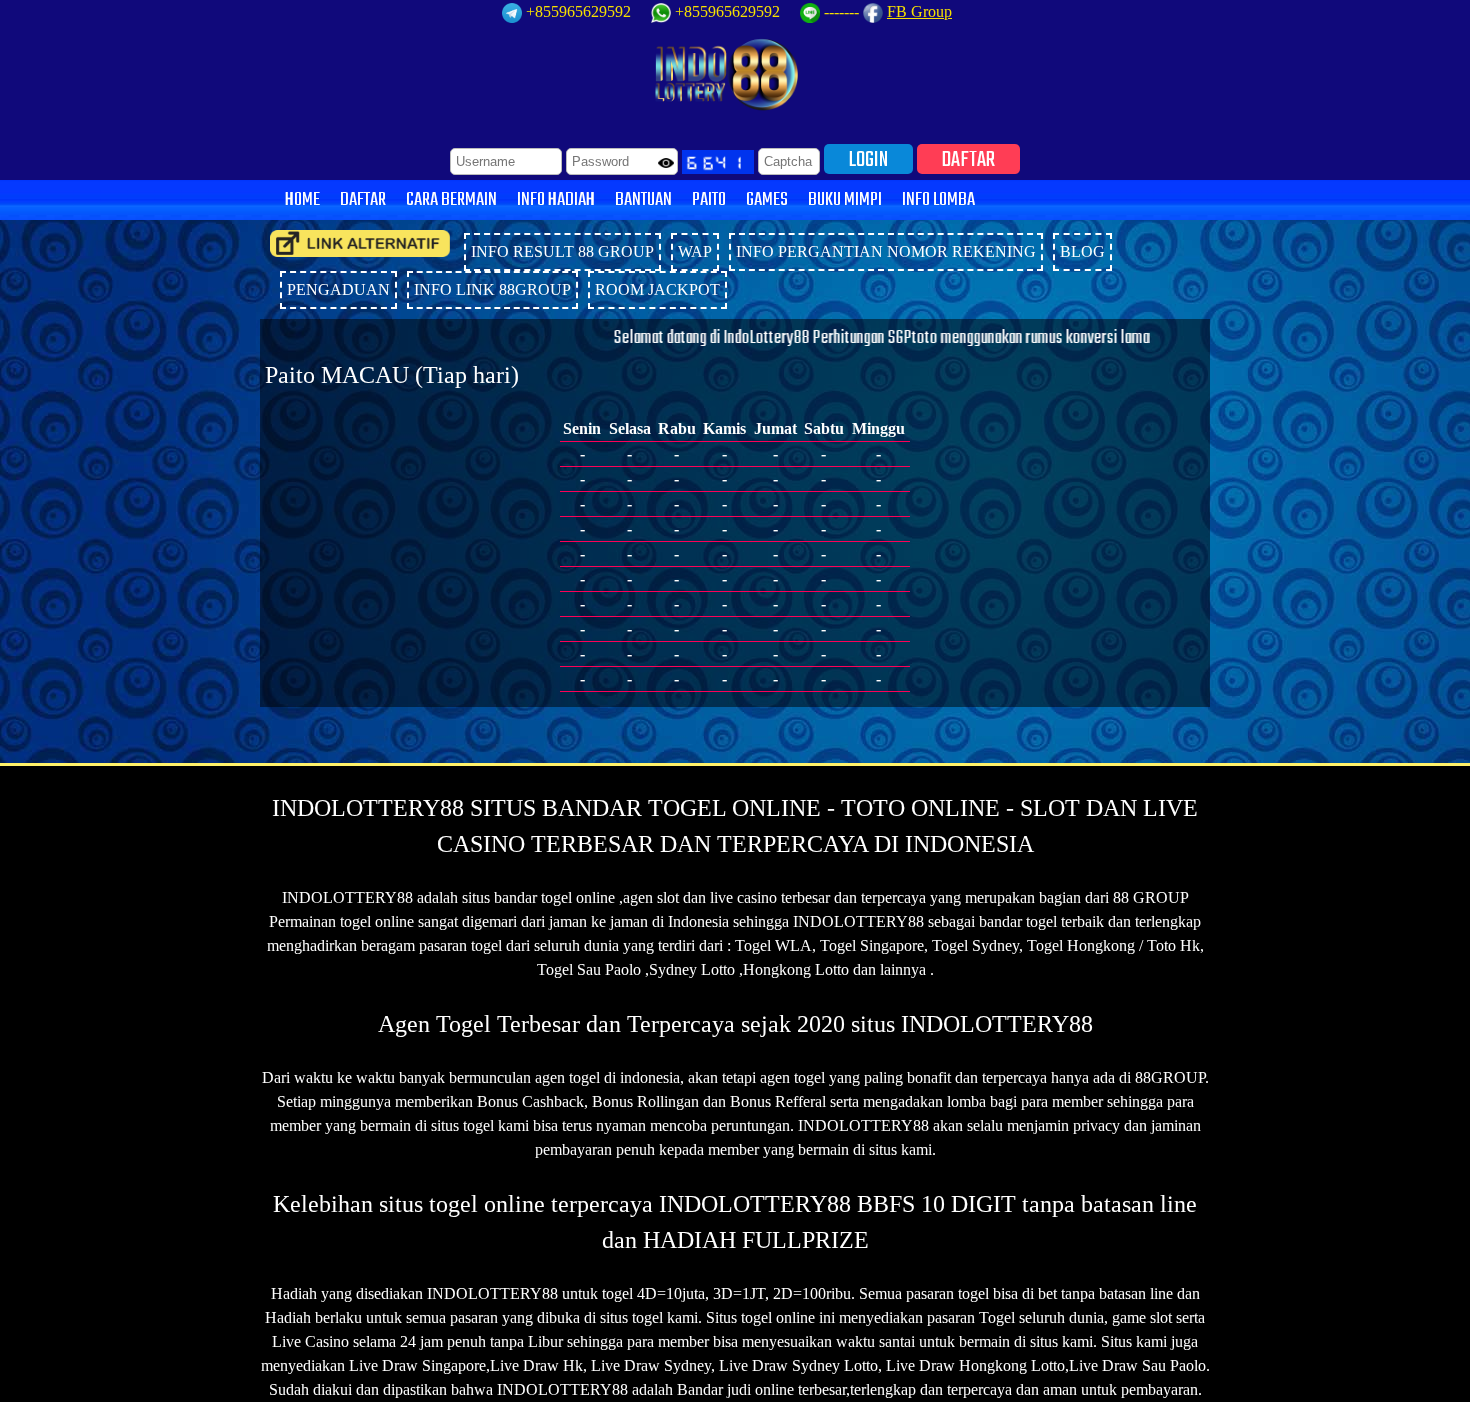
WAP (695, 251)
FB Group (919, 11)
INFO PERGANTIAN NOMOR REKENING (886, 251)
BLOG (1082, 251)
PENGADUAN (338, 289)
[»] (360, 243)
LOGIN (868, 159)
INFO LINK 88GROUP (492, 289)
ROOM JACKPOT (657, 289)
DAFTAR (968, 159)
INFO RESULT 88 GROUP (562, 251)
